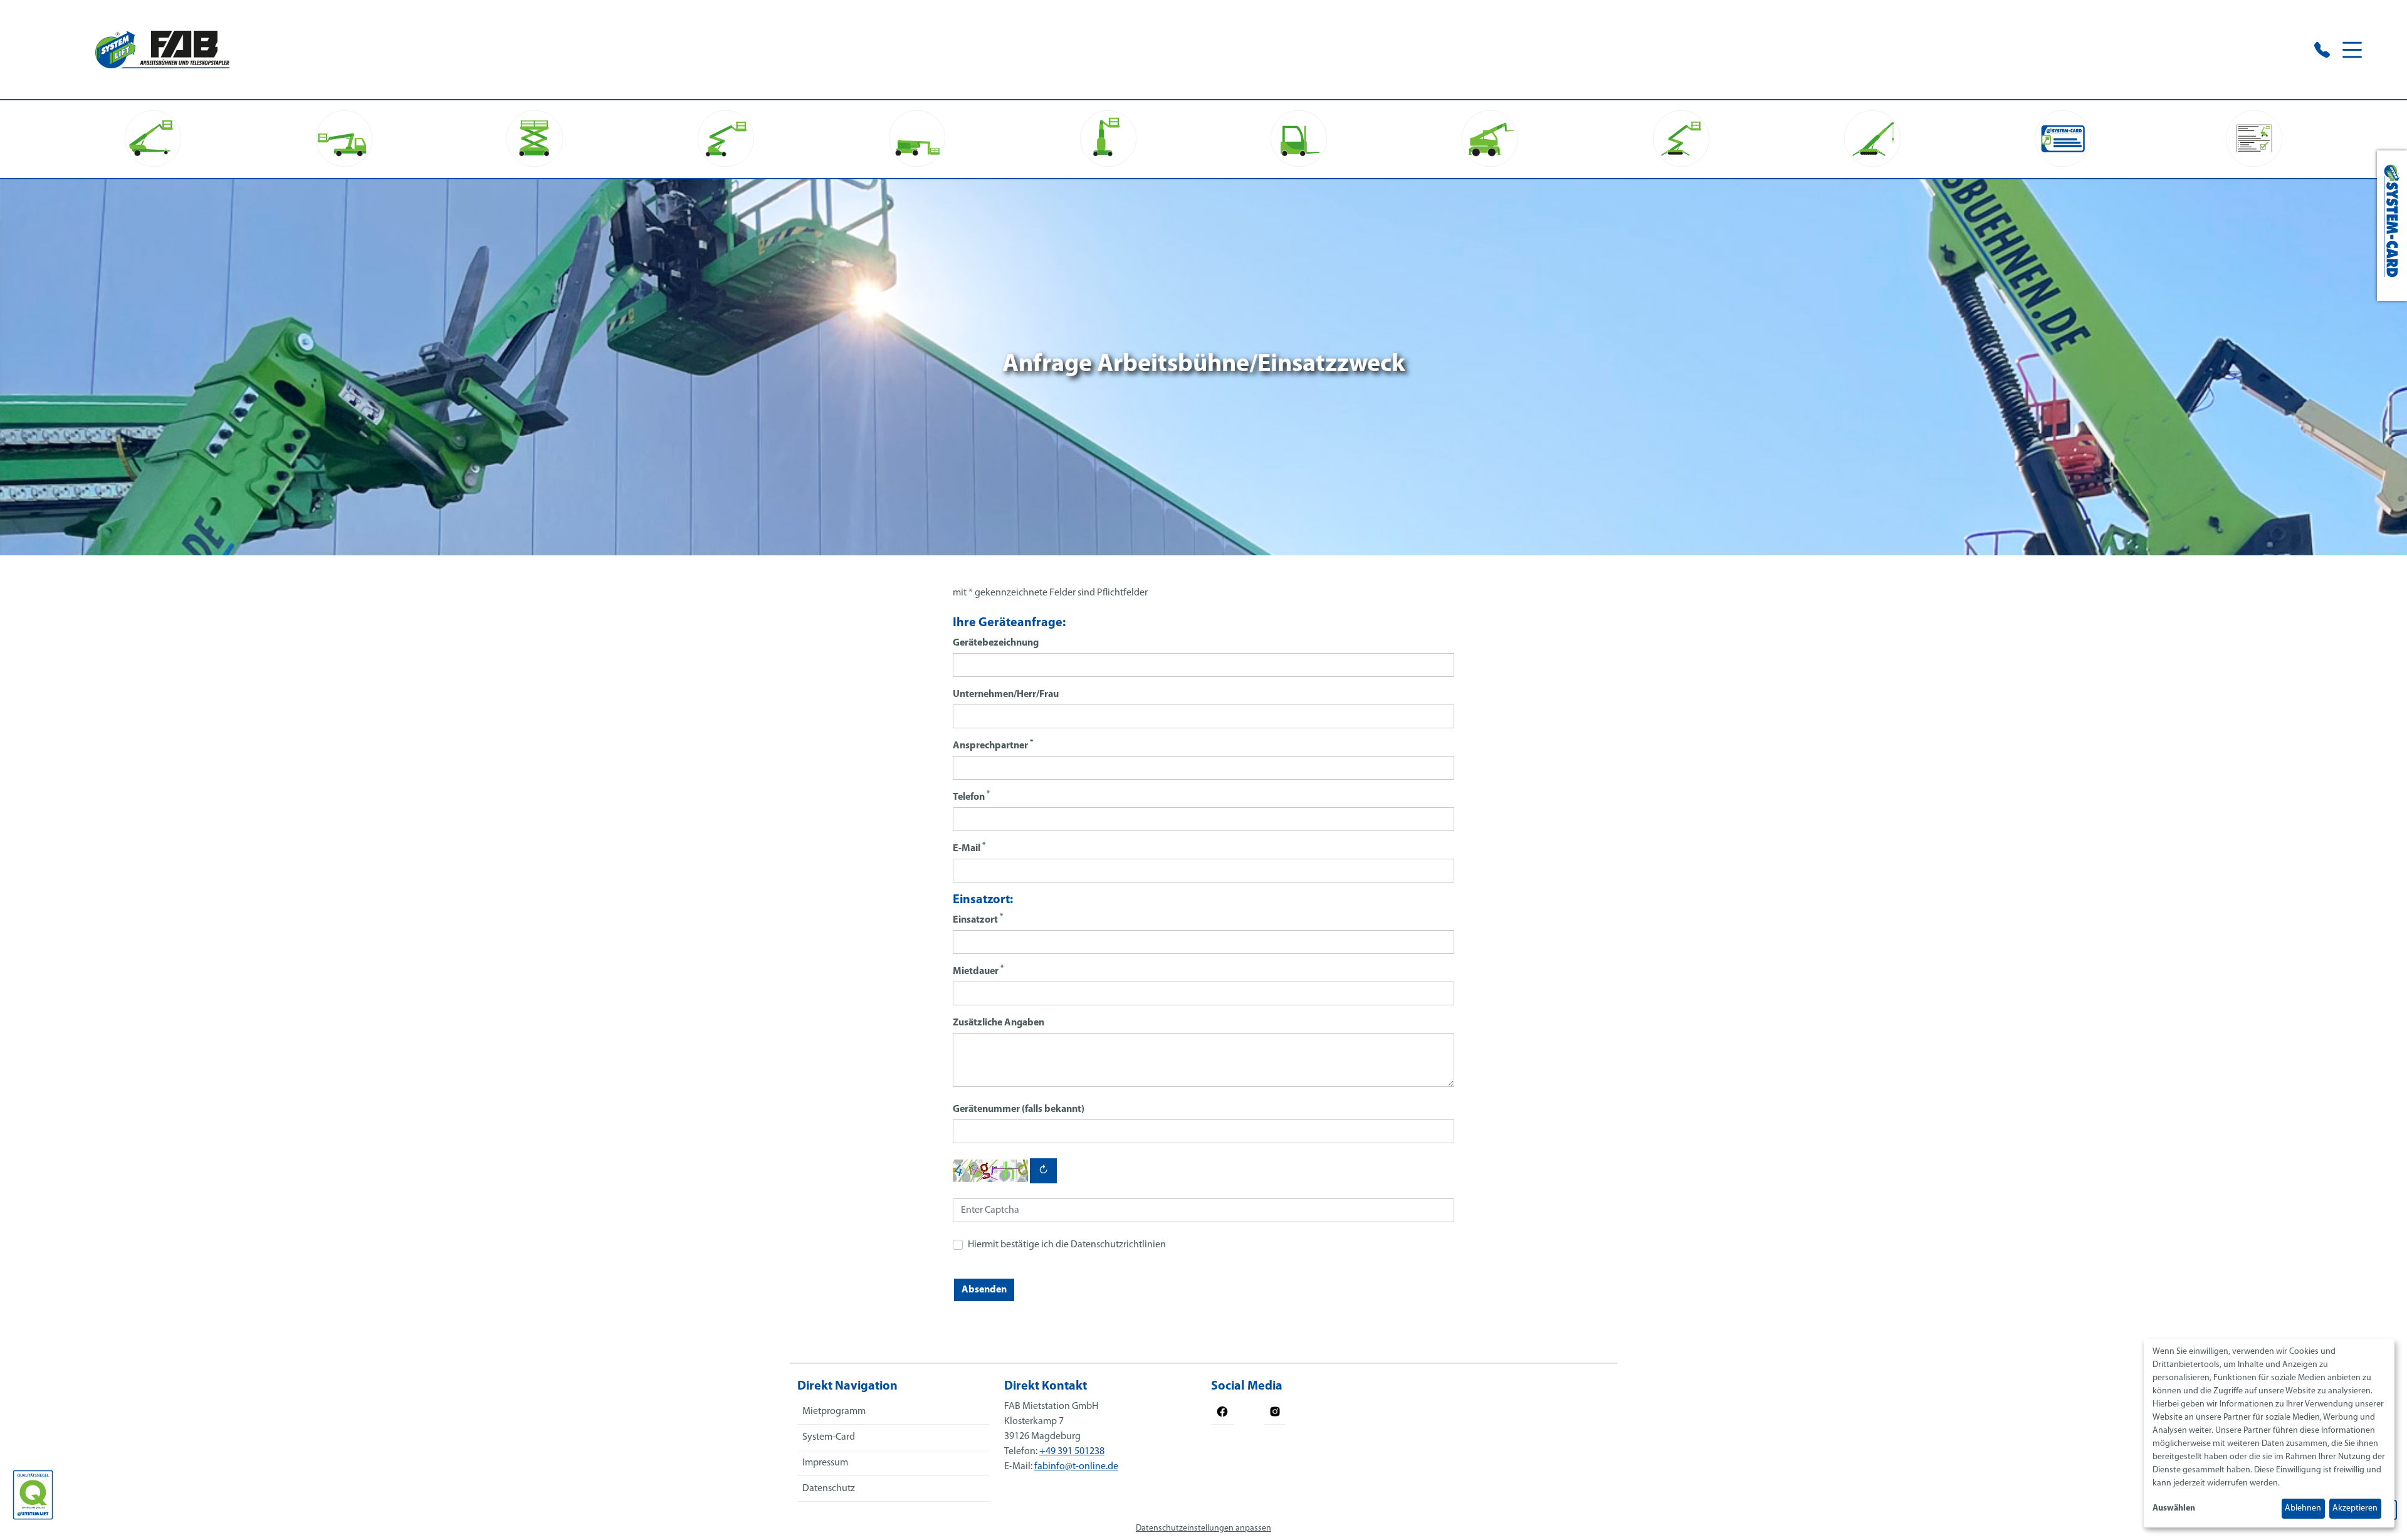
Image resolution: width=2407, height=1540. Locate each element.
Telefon (971, 796)
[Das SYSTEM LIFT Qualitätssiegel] (33, 1495)
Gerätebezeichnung (996, 643)
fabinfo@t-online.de (1076, 1467)
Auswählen (2174, 1508)
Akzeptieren (2355, 1508)
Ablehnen (2303, 1508)
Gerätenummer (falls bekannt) (1019, 1109)
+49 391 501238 (1072, 1452)
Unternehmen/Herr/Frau (1006, 694)
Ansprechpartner (993, 745)
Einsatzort (978, 919)
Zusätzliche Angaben (999, 1023)
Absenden (984, 1290)
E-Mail (969, 848)
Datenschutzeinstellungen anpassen (1203, 1528)
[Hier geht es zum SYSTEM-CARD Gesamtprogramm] (2392, 226)
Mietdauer (978, 971)
